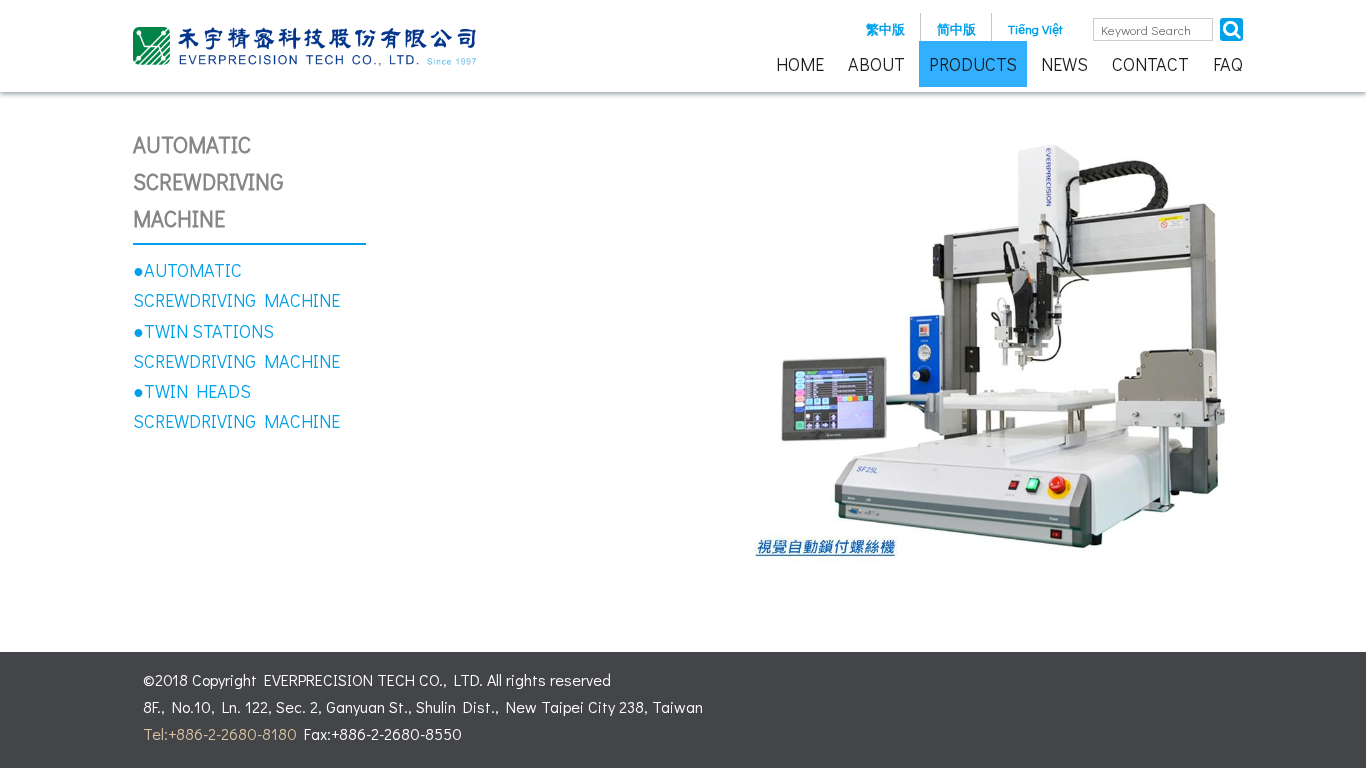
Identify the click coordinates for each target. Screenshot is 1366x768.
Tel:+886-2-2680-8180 (220, 733)
